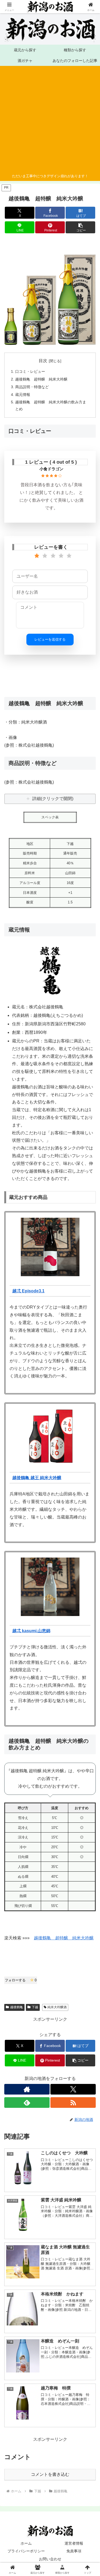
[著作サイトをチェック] (27, 2089)
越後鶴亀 (17, 2007)
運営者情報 (74, 2543)
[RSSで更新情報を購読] (73, 2103)
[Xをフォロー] (73, 2089)
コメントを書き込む (50, 2474)
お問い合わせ (50, 2559)
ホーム (26, 2543)
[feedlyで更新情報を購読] (27, 2103)
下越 (35, 2007)
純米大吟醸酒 (57, 2007)
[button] (80, 227)
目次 (43, 361)
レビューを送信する (50, 639)
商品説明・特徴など (32, 387)
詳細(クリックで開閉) (53, 799)
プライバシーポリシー (26, 2551)
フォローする (21, 1980)
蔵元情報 (23, 395)
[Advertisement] (48, 120)
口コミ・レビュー (30, 371)
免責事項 (74, 2551)
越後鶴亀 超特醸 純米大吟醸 (41, 379)
